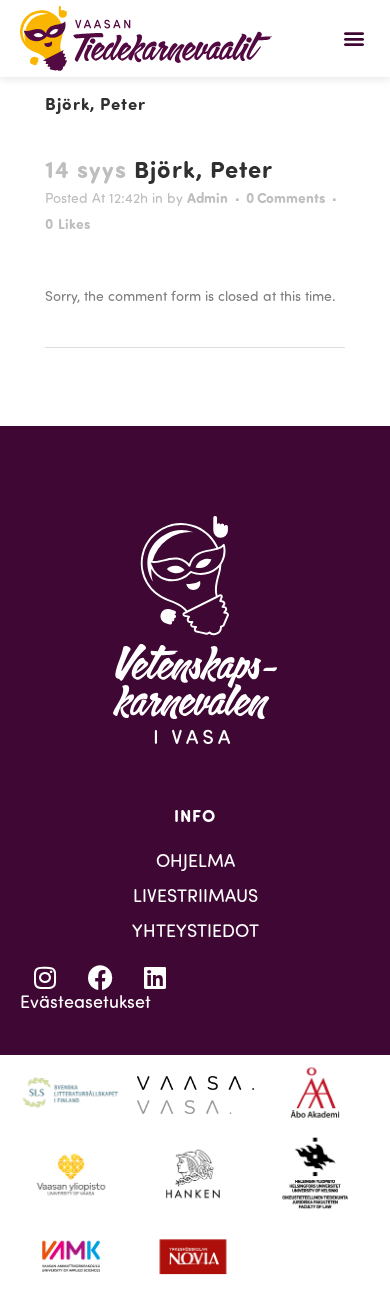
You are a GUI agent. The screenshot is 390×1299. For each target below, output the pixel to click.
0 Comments (285, 197)
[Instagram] (45, 978)
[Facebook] (100, 978)
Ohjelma (195, 860)
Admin (207, 197)
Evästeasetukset (85, 1001)
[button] (353, 38)
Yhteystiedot (195, 930)
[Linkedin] (155, 978)
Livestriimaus (195, 895)
